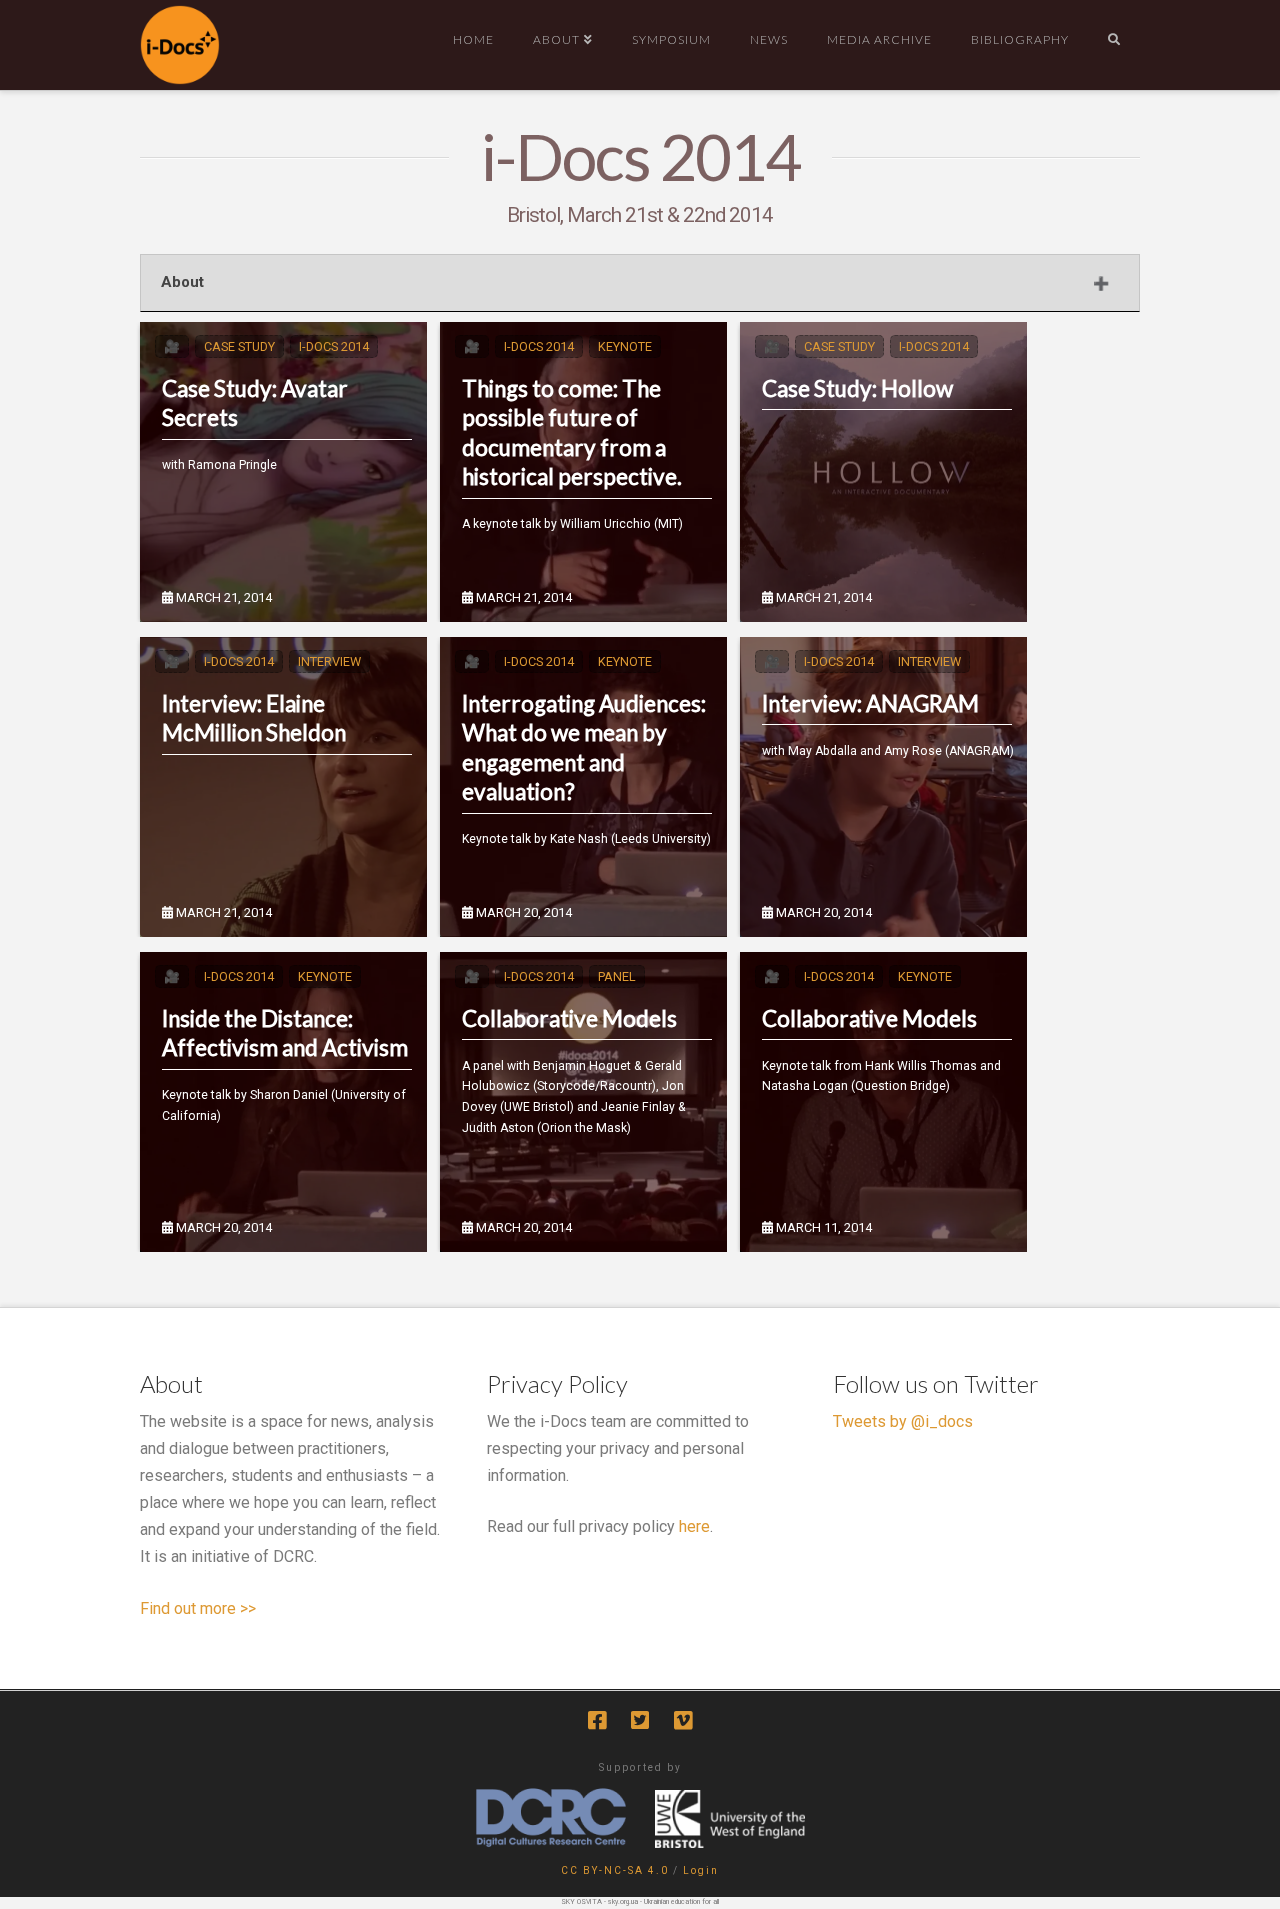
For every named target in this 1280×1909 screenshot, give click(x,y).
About (182, 282)
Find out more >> (198, 1608)
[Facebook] (597, 1720)
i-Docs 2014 (334, 346)
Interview (329, 661)
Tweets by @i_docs (903, 1421)
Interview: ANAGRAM (870, 703)
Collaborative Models (569, 1018)
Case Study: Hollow (857, 388)
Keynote (625, 346)
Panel (617, 976)
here (694, 1526)
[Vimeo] (683, 1720)
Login (701, 1870)
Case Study (239, 346)
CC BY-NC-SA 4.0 (615, 1870)
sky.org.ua (623, 1902)
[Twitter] (640, 1720)
